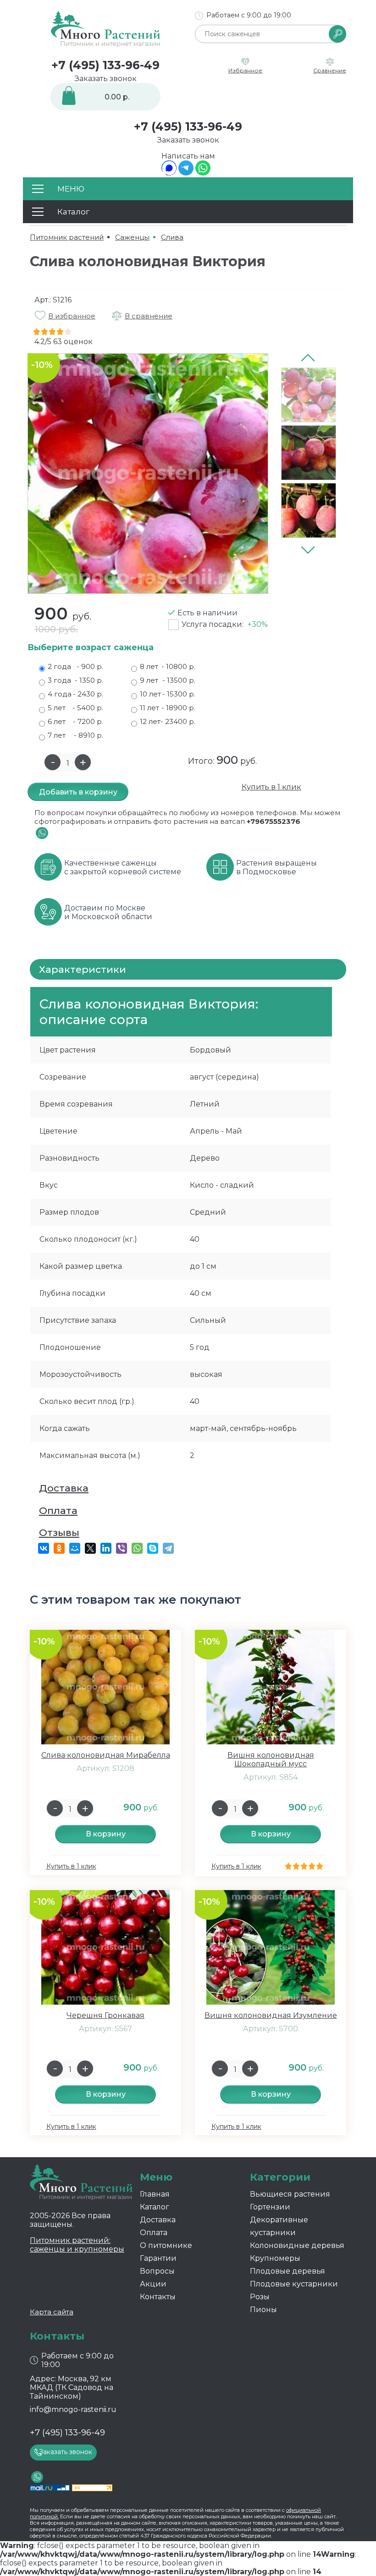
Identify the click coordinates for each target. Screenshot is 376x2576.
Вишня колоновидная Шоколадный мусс (271, 1759)
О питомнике (166, 2245)
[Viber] (122, 1548)
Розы (260, 2297)
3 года (75, 680)
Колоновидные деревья (297, 2245)
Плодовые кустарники (294, 2284)
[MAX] (169, 173)
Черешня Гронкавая (105, 2015)
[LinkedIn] (106, 1548)
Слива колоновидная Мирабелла (106, 1755)
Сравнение (330, 70)
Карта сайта (52, 2312)
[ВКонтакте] (44, 1548)
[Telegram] (186, 173)
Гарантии (158, 2258)
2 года (75, 666)
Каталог (155, 2207)
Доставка (64, 1488)
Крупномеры (275, 2258)
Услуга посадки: (225, 624)
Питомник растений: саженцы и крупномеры (77, 2245)
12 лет (168, 721)
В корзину (106, 1834)
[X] (90, 1548)
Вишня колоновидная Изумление (271, 2015)
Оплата (58, 1510)
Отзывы (59, 1532)
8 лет (168, 666)
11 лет (168, 708)
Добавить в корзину (78, 792)
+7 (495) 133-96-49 (105, 65)
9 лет (168, 680)
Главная (155, 2194)
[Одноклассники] (59, 1548)
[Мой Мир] (75, 1548)
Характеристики (83, 969)
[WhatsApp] (203, 173)
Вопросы (157, 2271)
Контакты (158, 2297)
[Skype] (153, 1548)
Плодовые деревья (288, 2271)
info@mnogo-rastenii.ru (73, 2409)
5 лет (75, 708)
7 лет (75, 735)
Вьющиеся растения (290, 2194)
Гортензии (270, 2207)
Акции (153, 2284)
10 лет (168, 694)
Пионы (263, 2310)
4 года (75, 694)
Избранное (245, 70)
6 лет (75, 721)
